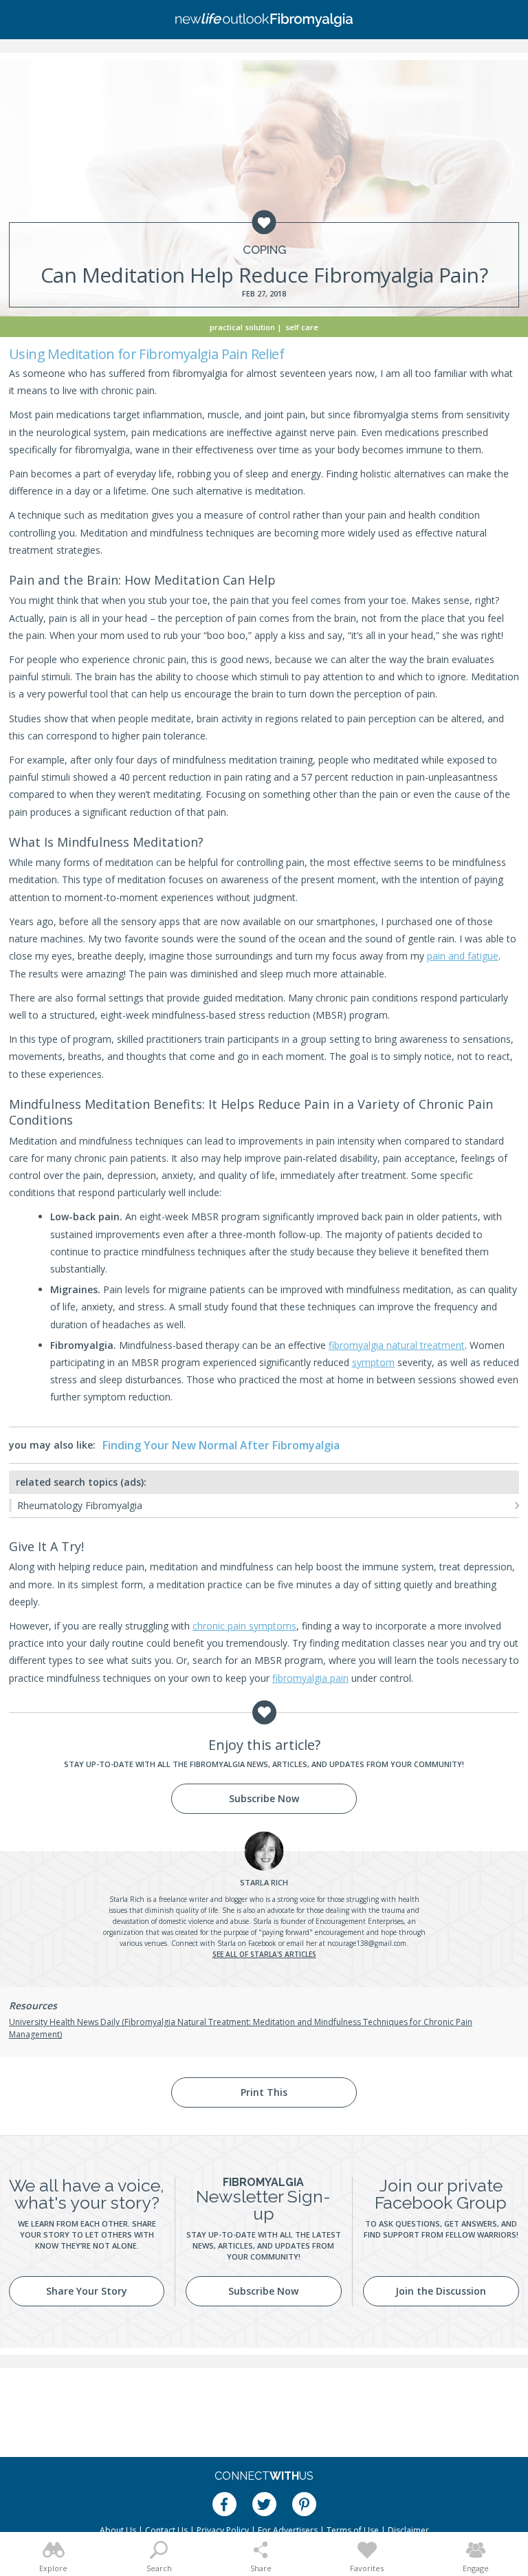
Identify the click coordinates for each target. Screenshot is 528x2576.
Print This (264, 2092)
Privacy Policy (223, 2530)
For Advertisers (288, 2530)
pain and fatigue (463, 956)
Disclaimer (408, 2530)
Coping (264, 250)
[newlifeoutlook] (264, 20)
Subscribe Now (264, 1798)
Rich (264, 1882)
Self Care (302, 327)
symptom (373, 1362)
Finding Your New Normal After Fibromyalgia (221, 1445)
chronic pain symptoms (244, 1626)
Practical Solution (242, 327)
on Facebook (257, 1943)
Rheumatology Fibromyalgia (80, 1505)
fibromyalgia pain (310, 1678)
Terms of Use (353, 2530)
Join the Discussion (441, 2291)
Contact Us (166, 2530)
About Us (118, 2530)
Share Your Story (87, 2291)
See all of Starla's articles (264, 1954)
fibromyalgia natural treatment (397, 1345)
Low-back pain (85, 1216)
